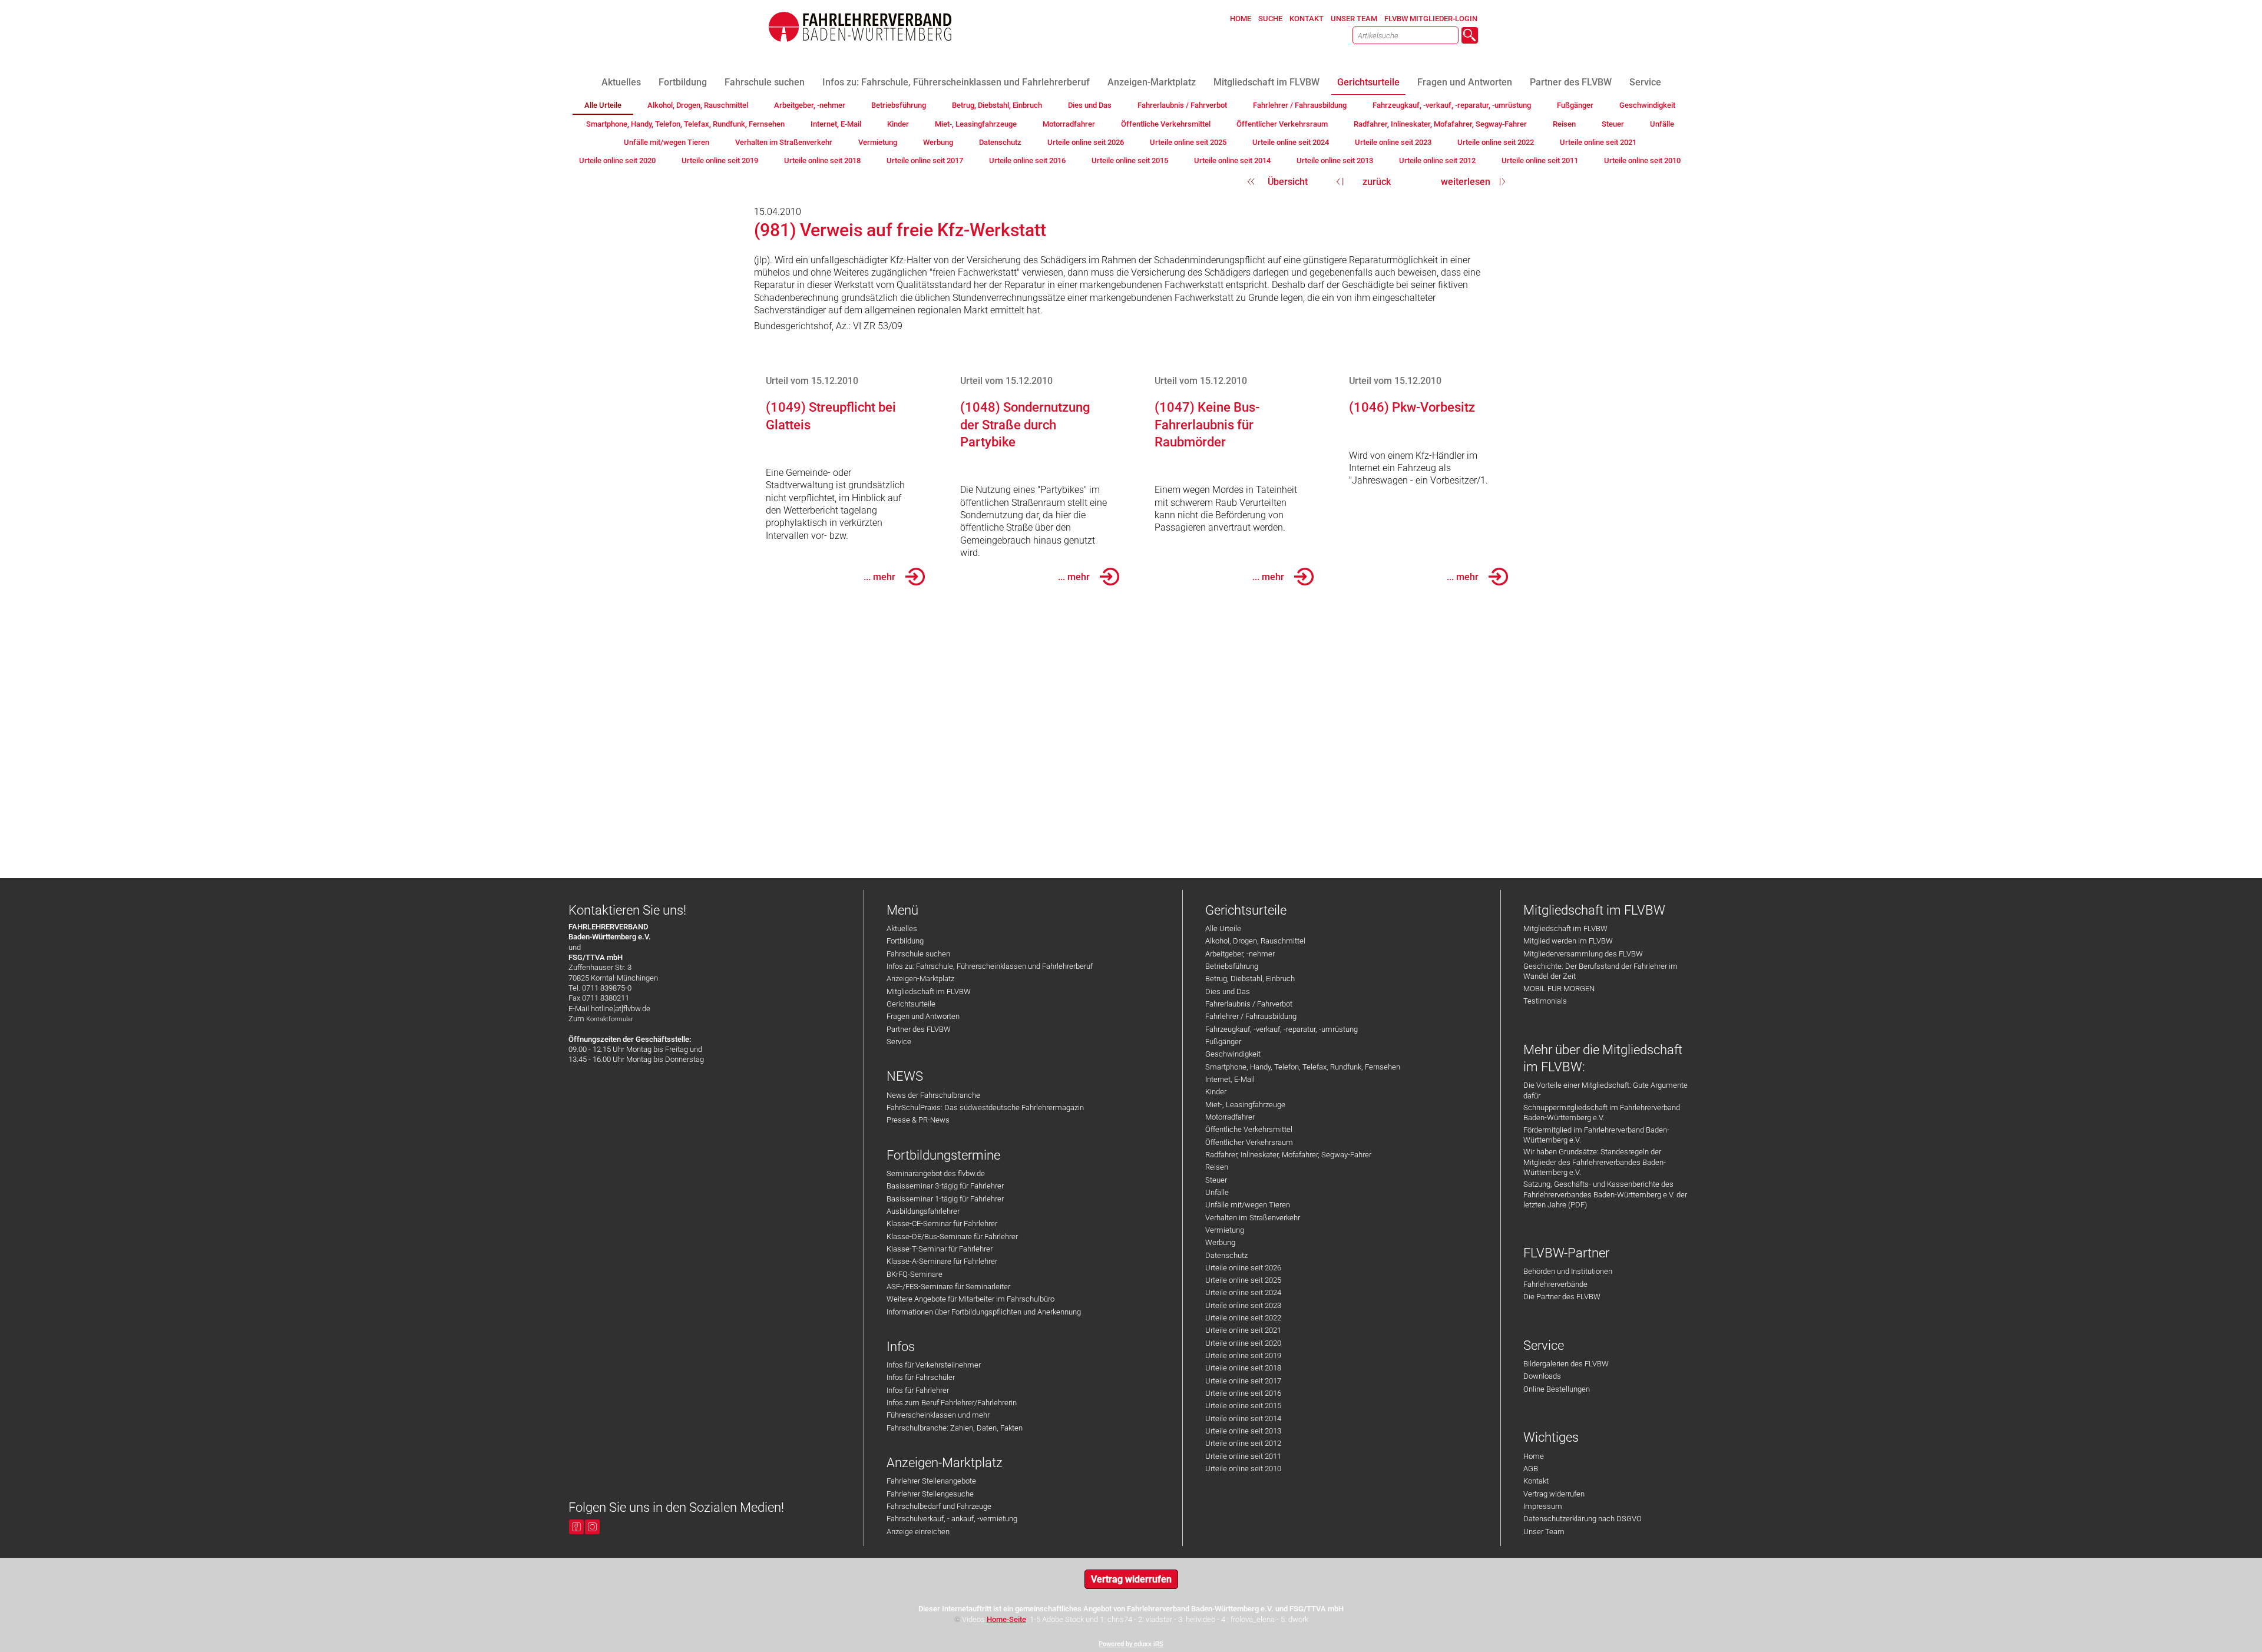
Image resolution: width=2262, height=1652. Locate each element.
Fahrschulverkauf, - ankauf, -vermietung (952, 1519)
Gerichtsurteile (911, 1004)
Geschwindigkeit (1233, 1054)
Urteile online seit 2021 (1243, 1330)
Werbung (1220, 1242)
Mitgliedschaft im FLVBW (929, 991)
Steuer (1216, 1180)
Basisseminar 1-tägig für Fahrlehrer (945, 1199)
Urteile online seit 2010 (1243, 1469)
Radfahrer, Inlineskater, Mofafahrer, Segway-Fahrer (1288, 1155)
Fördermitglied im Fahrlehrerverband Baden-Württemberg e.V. (1596, 1135)
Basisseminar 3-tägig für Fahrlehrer (945, 1186)
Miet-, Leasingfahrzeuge (1245, 1105)
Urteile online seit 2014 (1243, 1418)
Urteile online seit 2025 (1243, 1280)
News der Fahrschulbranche (933, 1095)
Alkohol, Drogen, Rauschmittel (1255, 941)
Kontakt (1536, 1481)
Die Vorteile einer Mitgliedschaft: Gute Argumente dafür (1605, 1090)
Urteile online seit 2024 (1243, 1292)
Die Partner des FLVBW (1562, 1297)
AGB (1531, 1469)
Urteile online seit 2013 (1243, 1431)
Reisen (1217, 1167)
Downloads (1542, 1376)
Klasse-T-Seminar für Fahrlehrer (940, 1249)
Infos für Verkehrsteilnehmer (934, 1365)
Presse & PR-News (918, 1120)
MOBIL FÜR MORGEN (1559, 989)
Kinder (1216, 1092)
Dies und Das (1228, 991)
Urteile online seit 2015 (1243, 1406)
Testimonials (1545, 1001)
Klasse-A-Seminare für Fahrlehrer (942, 1261)
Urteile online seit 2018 (1243, 1368)
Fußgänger (1223, 1042)
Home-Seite (1006, 1619)
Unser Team (1544, 1532)
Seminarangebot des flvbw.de (936, 1173)
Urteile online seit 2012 (1243, 1443)
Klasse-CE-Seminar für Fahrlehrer (942, 1224)
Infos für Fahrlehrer (918, 1390)
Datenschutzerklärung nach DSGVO (1583, 1519)
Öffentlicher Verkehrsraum (1249, 1142)
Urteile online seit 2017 (1243, 1381)
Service (899, 1042)
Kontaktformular (610, 1019)
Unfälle (1217, 1192)
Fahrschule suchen (918, 954)
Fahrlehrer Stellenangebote (931, 1481)
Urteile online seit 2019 (1243, 1355)
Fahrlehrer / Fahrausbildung (1251, 1016)
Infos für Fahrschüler (921, 1377)
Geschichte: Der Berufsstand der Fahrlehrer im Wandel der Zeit (1600, 971)
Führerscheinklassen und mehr (938, 1415)
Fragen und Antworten (923, 1016)
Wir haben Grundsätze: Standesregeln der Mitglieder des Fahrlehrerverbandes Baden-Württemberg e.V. (1595, 1162)
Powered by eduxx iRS (1131, 1644)
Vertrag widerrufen (1554, 1494)
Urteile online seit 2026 (1243, 1268)
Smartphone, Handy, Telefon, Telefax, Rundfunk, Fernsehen (1303, 1067)
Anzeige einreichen (918, 1532)
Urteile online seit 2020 (1243, 1343)
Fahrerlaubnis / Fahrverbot (1249, 1004)
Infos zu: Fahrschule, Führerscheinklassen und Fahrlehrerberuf (990, 966)
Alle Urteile (1223, 928)
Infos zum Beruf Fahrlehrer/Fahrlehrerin (952, 1403)
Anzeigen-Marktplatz (920, 979)
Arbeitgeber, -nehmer (1240, 954)
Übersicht (1288, 182)
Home (1534, 1456)
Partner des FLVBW (919, 1029)
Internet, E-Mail (1230, 1079)
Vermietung (1225, 1230)
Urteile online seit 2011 (1243, 1456)
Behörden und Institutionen (1568, 1271)
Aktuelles (902, 928)
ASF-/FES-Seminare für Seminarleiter (948, 1287)
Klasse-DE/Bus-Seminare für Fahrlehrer (952, 1236)
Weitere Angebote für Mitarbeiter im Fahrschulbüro (970, 1299)
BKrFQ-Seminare (915, 1274)
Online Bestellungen (1557, 1389)
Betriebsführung (1232, 966)
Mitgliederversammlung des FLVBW (1583, 954)
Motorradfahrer (1230, 1117)
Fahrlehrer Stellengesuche (930, 1494)
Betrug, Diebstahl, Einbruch (1250, 979)
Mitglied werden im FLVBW (1568, 941)
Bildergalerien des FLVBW (1566, 1364)
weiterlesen (1466, 182)
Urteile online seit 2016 (1243, 1393)
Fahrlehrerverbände (1555, 1284)
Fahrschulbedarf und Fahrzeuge (939, 1506)
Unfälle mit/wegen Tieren (1248, 1205)
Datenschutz (1226, 1255)
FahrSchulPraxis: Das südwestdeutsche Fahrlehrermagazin (985, 1108)
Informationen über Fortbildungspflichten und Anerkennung (984, 1312)
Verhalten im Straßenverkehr (1253, 1218)
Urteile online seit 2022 (1243, 1318)
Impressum (1543, 1506)
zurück (1377, 182)
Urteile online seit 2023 (1243, 1305)
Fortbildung (905, 941)
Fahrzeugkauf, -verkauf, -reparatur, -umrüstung (1282, 1029)
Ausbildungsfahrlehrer (923, 1211)
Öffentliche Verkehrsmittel (1249, 1129)
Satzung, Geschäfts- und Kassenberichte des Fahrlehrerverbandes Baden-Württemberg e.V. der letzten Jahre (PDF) (1605, 1194)
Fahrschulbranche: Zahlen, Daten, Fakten (955, 1428)
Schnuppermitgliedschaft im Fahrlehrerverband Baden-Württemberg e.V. (1602, 1113)
